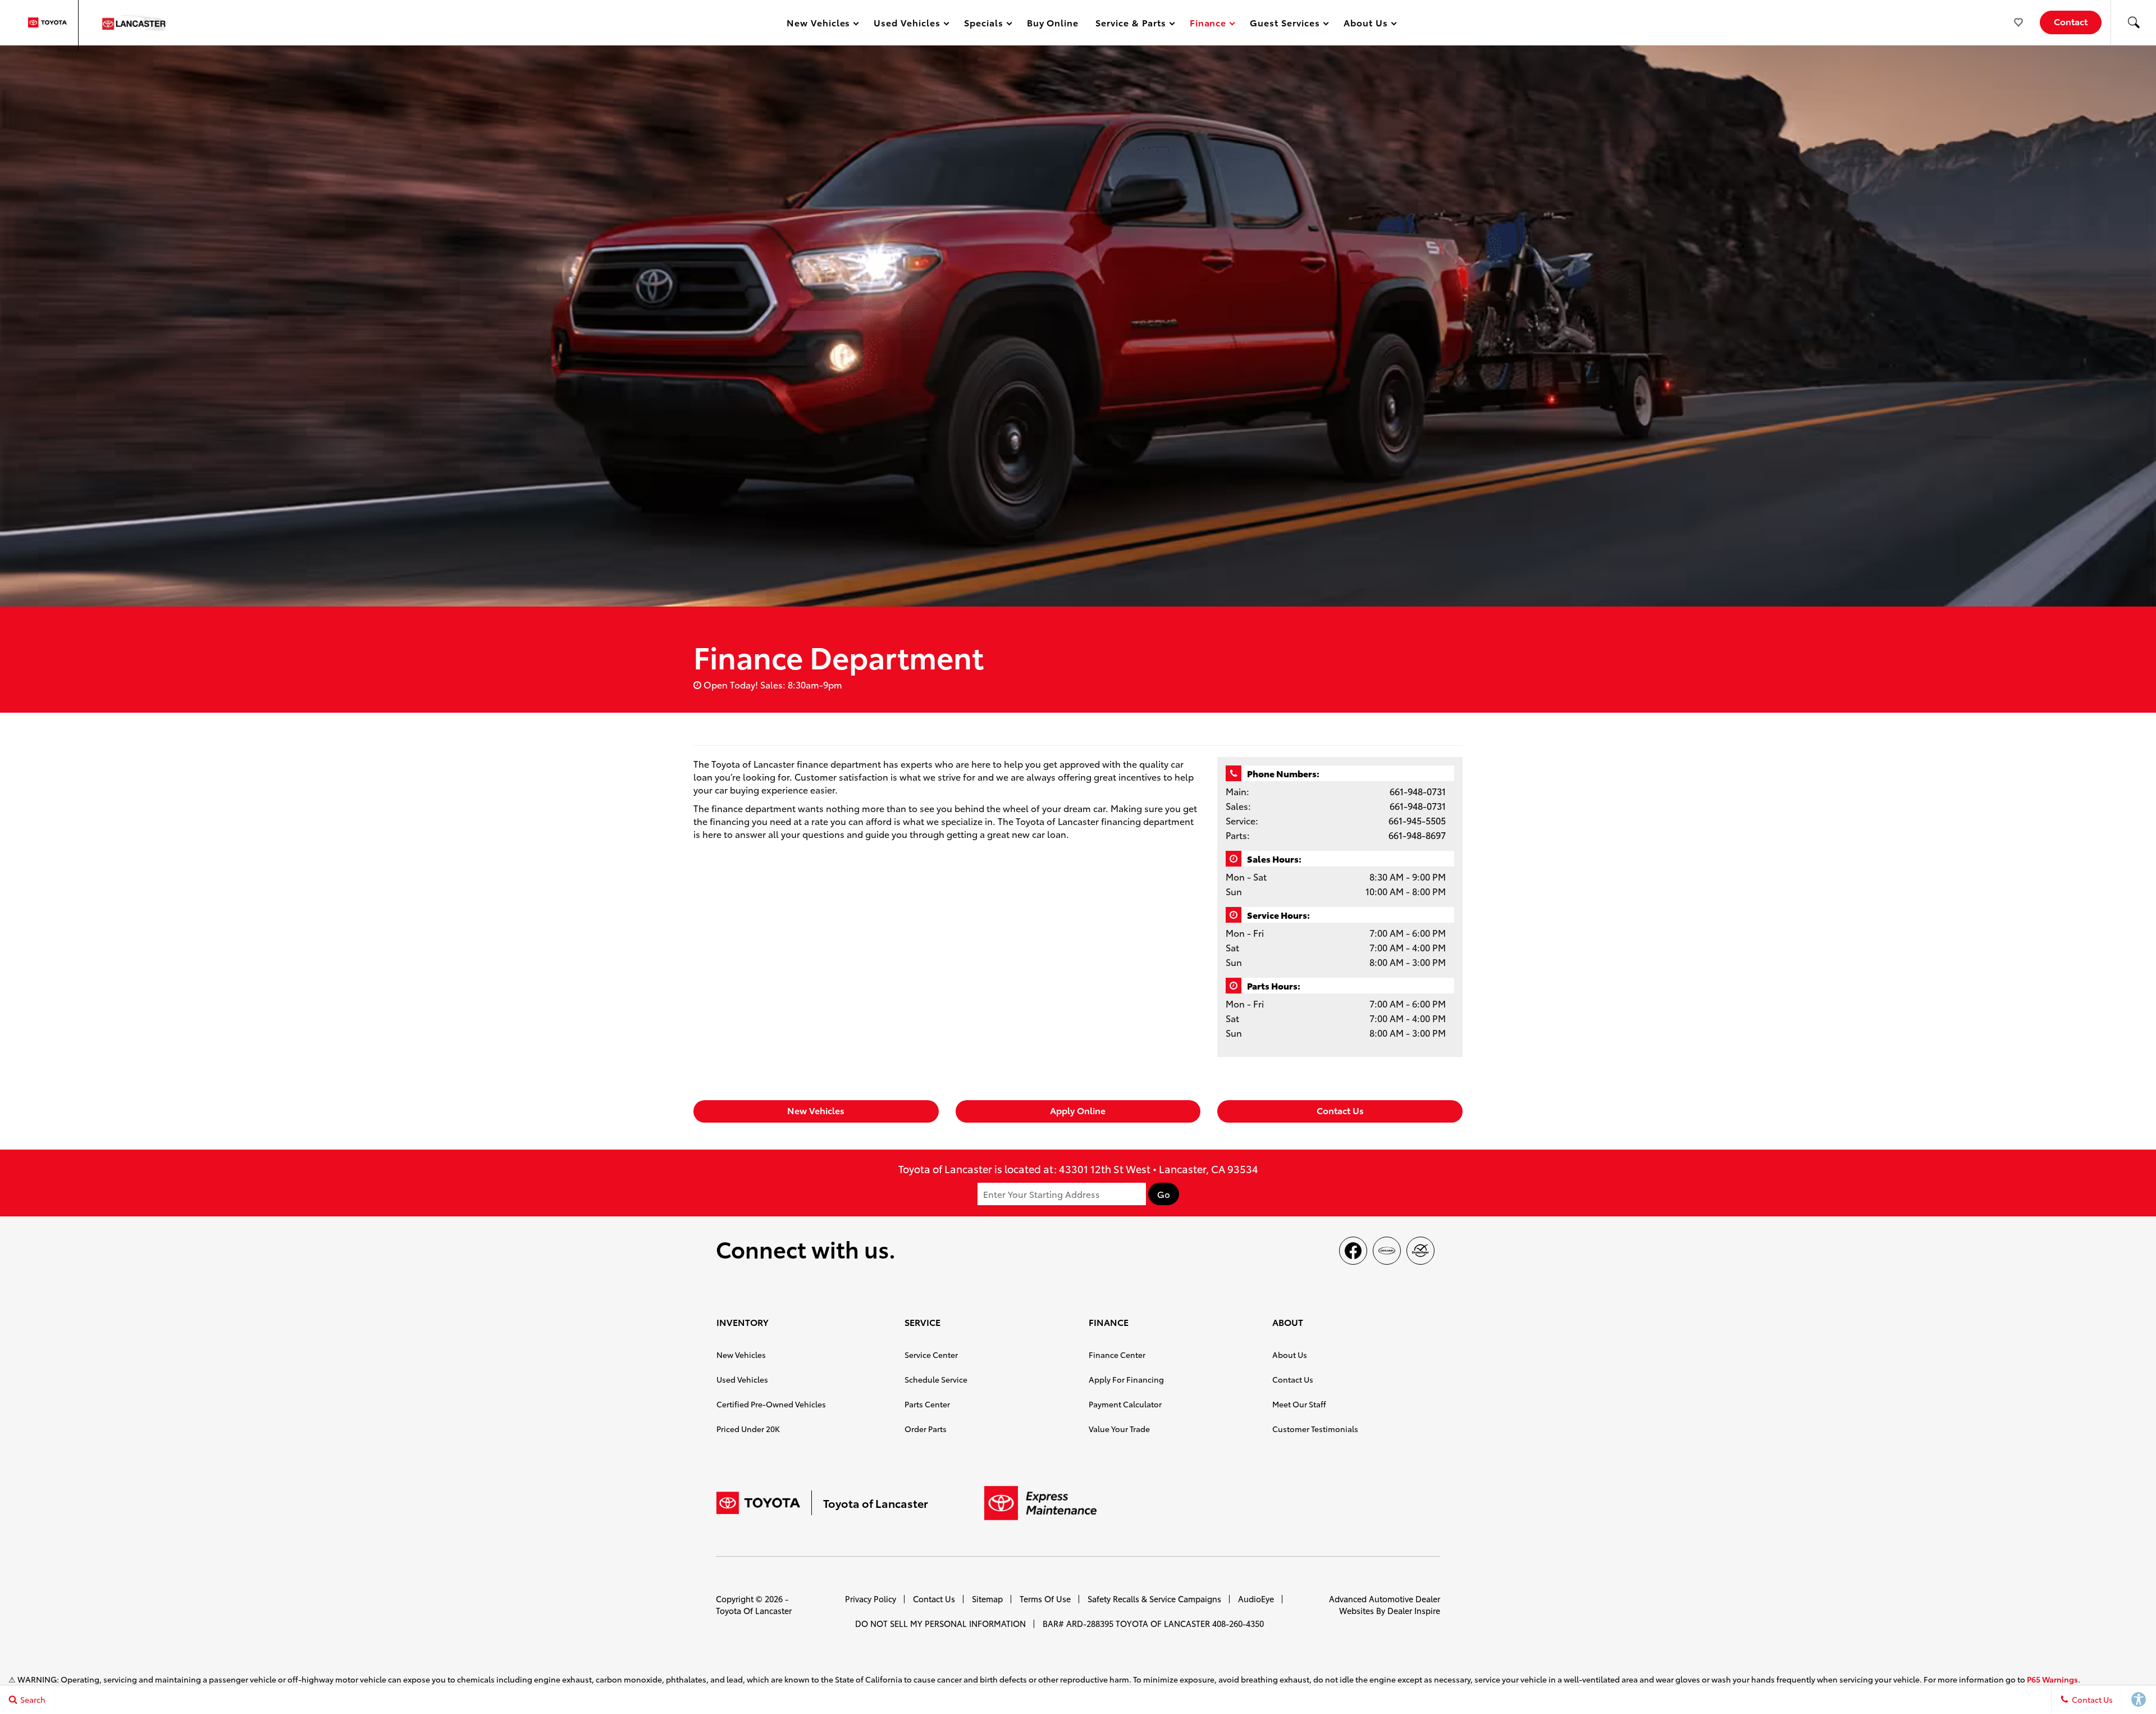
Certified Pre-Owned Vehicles (771, 1404)
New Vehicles (816, 1110)
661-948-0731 (1418, 791)
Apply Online (1078, 1110)
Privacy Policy (871, 1599)
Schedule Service (936, 1379)
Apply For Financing (1126, 1379)
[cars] (1387, 1251)
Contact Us (1340, 1110)
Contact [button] (2071, 21)
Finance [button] (1208, 24)
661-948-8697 (1417, 835)
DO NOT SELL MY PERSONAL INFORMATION (940, 1623)
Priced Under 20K (748, 1429)
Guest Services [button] (1284, 24)
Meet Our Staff (1299, 1404)
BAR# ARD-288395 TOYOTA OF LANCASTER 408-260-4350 (1153, 1623)
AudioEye (1256, 1599)
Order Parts (926, 1429)
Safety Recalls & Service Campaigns (1154, 1599)
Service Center (931, 1355)
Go (1164, 1194)
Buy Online (1053, 22)
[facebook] (1353, 1251)
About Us (1290, 1355)
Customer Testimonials (1315, 1429)
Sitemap (987, 1599)
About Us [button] (1365, 24)
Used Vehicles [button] (906, 24)
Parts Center (927, 1404)
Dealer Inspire (1414, 1610)
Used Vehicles (742, 1379)
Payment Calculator (1125, 1404)
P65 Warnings (2052, 1679)
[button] (2134, 22)
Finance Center (1117, 1355)
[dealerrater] (1420, 1251)
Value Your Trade (1119, 1429)
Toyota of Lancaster (754, 1610)
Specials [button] (983, 24)
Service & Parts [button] (1130, 24)
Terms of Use (1045, 1599)
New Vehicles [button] (818, 24)
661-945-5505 (1417, 820)
